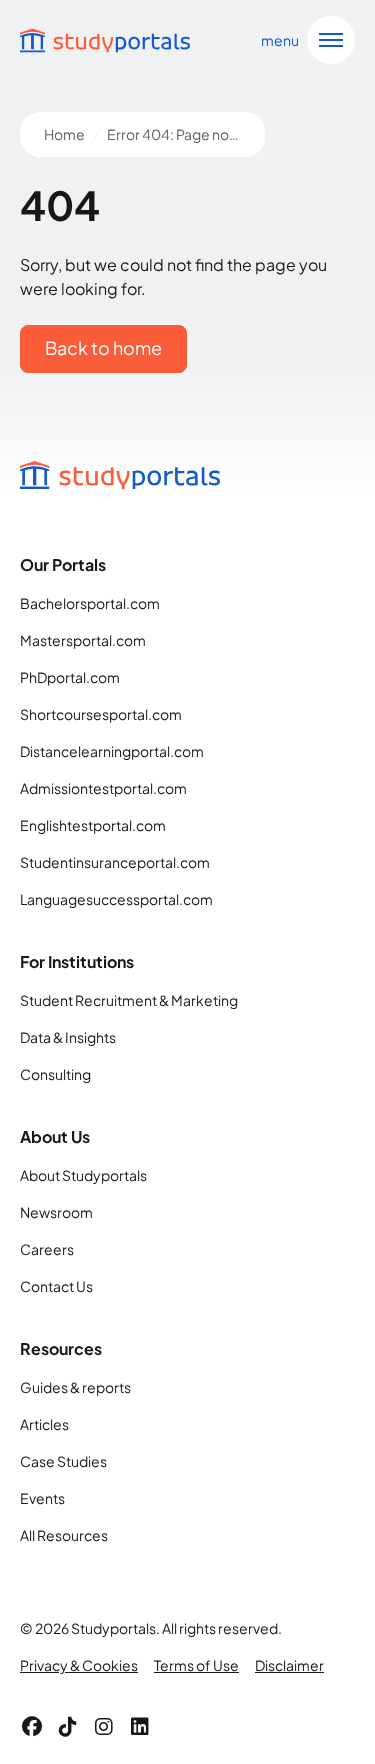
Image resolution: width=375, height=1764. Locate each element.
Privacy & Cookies (79, 1665)
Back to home (103, 347)
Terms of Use (196, 1665)
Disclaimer (289, 1665)
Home (64, 134)
